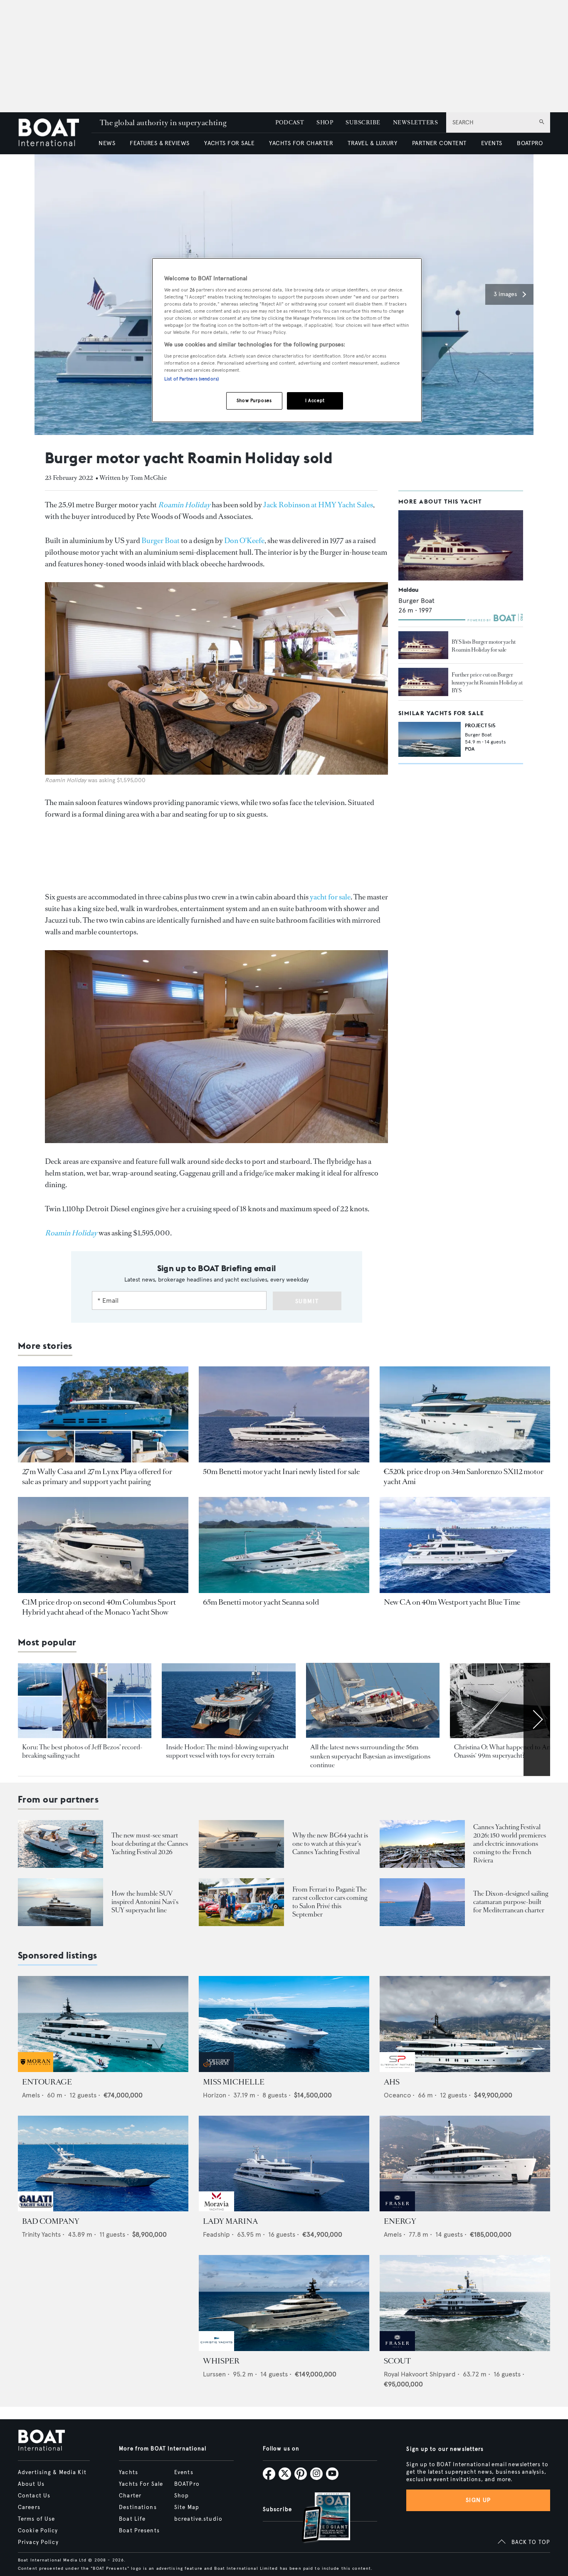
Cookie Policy (38, 2531)
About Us (31, 2484)
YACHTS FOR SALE (229, 143)
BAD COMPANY (51, 2221)
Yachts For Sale (141, 2484)
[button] (509, 294)
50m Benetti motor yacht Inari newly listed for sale (281, 1472)
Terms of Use (36, 2519)
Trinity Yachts (41, 2234)
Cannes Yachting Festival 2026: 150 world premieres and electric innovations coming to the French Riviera (510, 1844)
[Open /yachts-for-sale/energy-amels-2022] (465, 2164)
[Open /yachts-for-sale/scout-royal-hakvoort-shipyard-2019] (465, 2303)
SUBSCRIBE (363, 122)
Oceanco (397, 2095)
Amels (31, 2095)
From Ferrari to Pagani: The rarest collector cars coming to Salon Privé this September (330, 1902)
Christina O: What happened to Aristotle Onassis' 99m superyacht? (510, 1751)
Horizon (215, 2095)
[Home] (55, 133)
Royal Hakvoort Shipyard (420, 2374)
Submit (307, 1301)
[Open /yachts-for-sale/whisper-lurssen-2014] (284, 2303)
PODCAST (290, 122)
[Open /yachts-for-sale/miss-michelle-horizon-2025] (284, 2024)
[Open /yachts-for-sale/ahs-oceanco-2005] (465, 2024)
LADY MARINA (230, 2221)
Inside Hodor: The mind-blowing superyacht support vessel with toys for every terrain (227, 1751)
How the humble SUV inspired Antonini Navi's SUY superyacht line (145, 1902)
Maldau (408, 589)
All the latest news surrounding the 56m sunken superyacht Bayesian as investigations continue (370, 1756)
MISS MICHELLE (234, 2082)
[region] (287, 340)
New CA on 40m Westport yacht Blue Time (452, 1602)
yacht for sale (330, 897)
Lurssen (214, 2374)
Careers (29, 2507)
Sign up (478, 2500)
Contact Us (34, 2496)
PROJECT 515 (480, 725)
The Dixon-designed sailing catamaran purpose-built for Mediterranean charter (511, 1902)
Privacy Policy (38, 2542)
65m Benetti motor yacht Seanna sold (261, 1602)
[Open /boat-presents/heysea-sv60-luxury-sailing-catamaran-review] (422, 1902)
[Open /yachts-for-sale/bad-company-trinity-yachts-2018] (103, 2164)
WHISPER (221, 2361)
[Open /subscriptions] (319, 2518)
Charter (130, 2496)
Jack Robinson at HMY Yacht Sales (318, 505)
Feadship (216, 2234)
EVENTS (492, 143)
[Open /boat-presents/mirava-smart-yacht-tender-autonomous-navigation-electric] (61, 1844)
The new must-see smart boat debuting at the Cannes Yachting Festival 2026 (150, 1844)
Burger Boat (161, 541)
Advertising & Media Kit (52, 2472)
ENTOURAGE (47, 2082)
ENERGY (400, 2221)
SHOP (325, 122)
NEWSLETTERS (415, 122)
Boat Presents (139, 2531)
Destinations (138, 2507)
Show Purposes (254, 400)
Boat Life (132, 2519)
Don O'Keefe (244, 541)
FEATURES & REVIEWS (160, 143)
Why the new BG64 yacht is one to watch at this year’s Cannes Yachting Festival (330, 1844)
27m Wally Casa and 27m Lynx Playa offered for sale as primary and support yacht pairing (97, 1477)
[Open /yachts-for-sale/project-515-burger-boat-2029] (430, 739)
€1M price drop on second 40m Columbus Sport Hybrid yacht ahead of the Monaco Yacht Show (99, 1607)
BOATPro (187, 2484)
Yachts (128, 2472)
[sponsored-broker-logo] (36, 2070)
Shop (182, 2496)
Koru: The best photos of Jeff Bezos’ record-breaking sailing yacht (82, 1751)
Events (184, 2472)
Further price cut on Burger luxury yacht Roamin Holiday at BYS (487, 682)
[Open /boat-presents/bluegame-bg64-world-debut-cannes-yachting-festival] (241, 1844)
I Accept (315, 400)
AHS (392, 2082)
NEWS (107, 143)
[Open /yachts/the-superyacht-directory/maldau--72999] (461, 545)
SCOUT (397, 2361)
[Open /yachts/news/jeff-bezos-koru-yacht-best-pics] (85, 1701)
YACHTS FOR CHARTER (301, 143)
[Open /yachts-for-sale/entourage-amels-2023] (103, 2024)
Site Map (187, 2507)
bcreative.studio (198, 2519)
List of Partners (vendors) (191, 379)
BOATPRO (530, 143)
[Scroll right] (537, 1719)
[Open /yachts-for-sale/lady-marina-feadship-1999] (284, 2164)
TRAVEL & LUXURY (372, 143)
